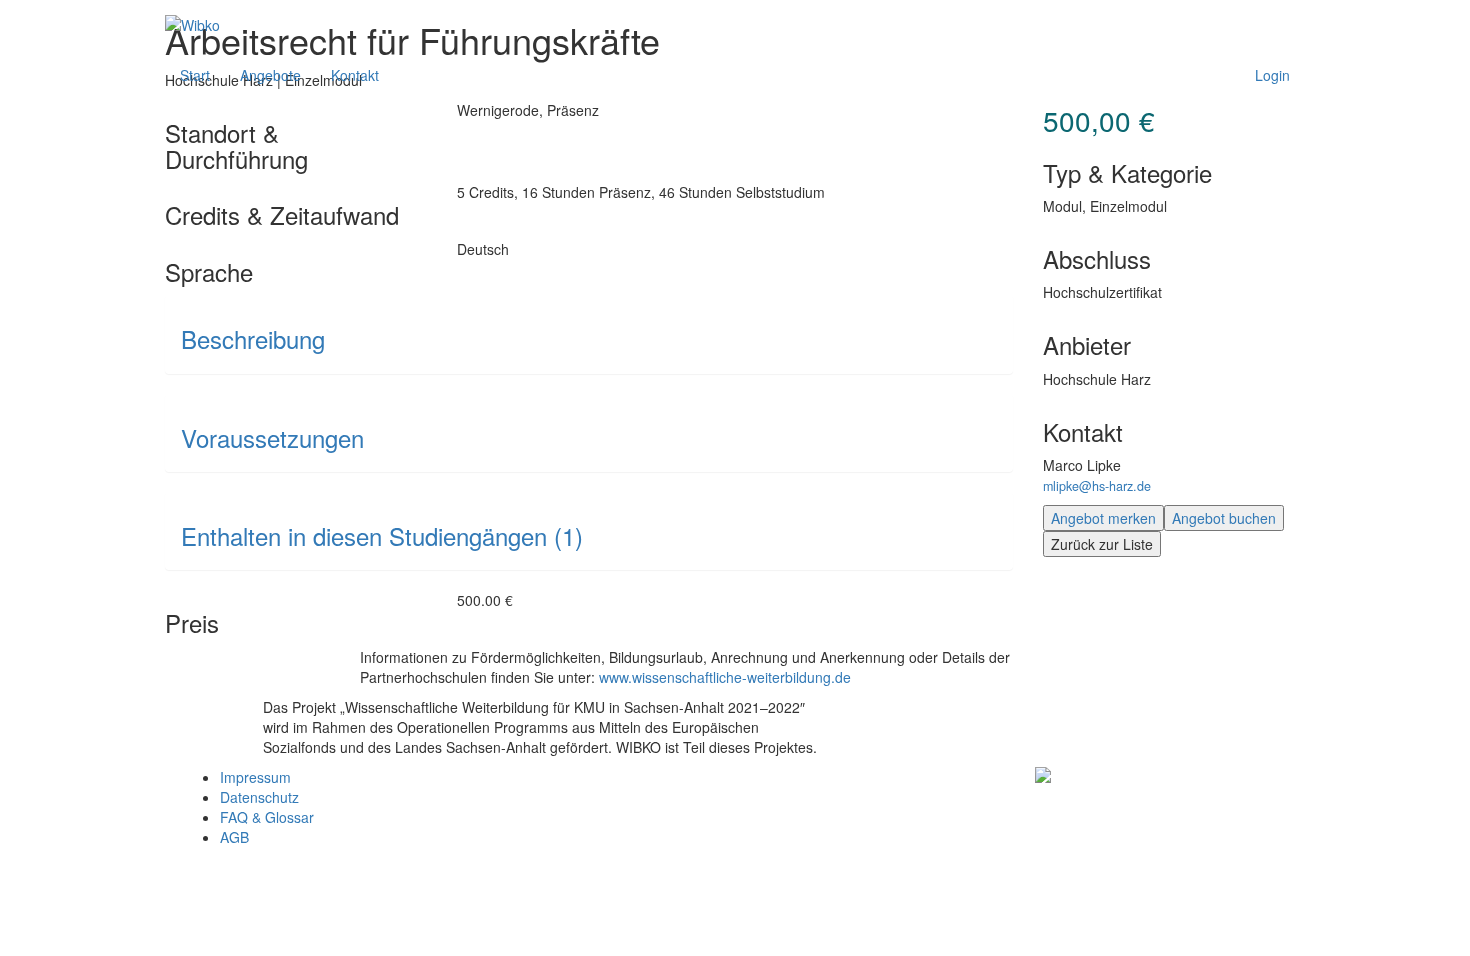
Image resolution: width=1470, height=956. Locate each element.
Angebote (270, 75)
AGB (234, 837)
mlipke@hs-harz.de (1097, 486)
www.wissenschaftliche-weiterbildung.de (725, 677)
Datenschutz (259, 797)
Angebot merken (1103, 518)
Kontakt (355, 75)
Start (195, 75)
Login (1272, 75)
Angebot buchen (1224, 518)
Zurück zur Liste (1102, 544)
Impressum (255, 777)
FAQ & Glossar (267, 817)
